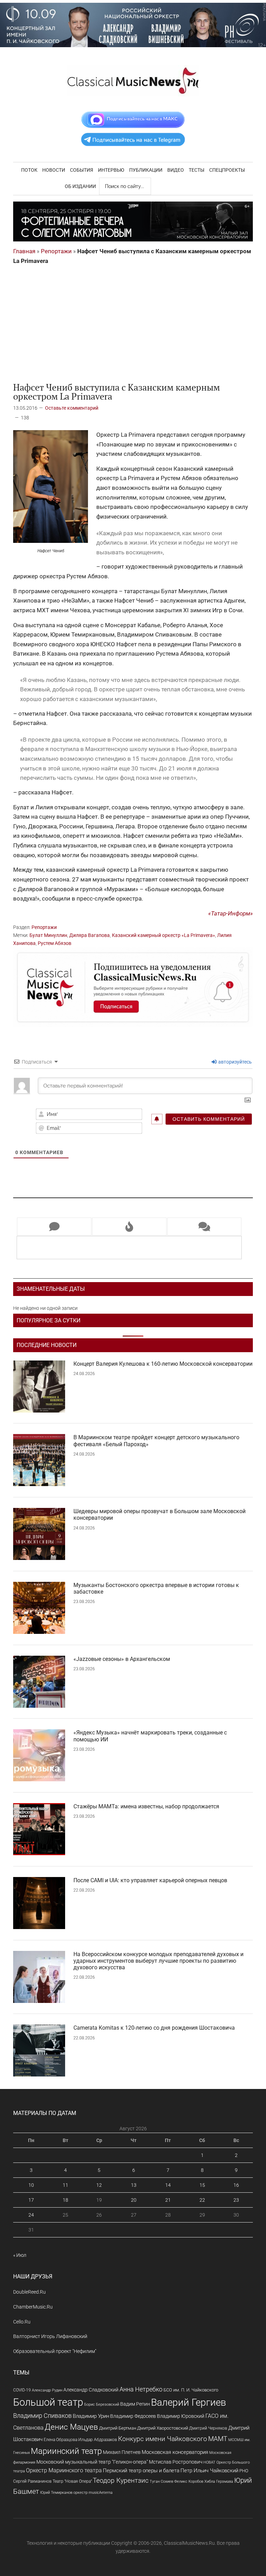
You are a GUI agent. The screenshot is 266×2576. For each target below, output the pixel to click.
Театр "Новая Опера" (72, 2481)
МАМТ (218, 2439)
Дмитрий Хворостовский (163, 2428)
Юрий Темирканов (56, 2492)
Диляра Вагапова (90, 935)
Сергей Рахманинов (32, 2481)
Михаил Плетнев (122, 2452)
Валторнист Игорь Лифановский (50, 2336)
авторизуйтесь (234, 1062)
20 (134, 2200)
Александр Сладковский (91, 2390)
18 (65, 2200)
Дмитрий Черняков (208, 2428)
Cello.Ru (22, 2322)
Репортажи (56, 251)
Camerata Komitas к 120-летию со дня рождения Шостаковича (154, 2028)
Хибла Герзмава (219, 2481)
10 (31, 2185)
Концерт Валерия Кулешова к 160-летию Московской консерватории (163, 1364)
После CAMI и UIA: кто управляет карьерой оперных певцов (150, 1880)
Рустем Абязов (55, 943)
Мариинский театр (66, 2451)
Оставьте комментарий (72, 408)
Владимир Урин (91, 2416)
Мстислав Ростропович (176, 2462)
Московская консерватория (175, 2452)
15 (202, 2185)
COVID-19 (22, 2390)
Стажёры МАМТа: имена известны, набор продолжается (146, 1806)
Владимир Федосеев (133, 2416)
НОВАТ (209, 2462)
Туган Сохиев (161, 2481)
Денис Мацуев (71, 2427)
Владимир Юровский (181, 2416)
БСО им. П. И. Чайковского (191, 2390)
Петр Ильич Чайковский (209, 2471)
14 (168, 2185)
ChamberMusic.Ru (33, 2307)
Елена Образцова (60, 2440)
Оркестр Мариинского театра (64, 2470)
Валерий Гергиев (189, 2402)
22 (202, 2200)
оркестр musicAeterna (93, 2493)
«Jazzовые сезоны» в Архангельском (122, 1659)
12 (99, 2185)
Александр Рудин (47, 2390)
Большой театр (48, 2402)
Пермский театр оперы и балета (141, 2471)
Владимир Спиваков (42, 2416)
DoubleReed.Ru (29, 2292)
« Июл (20, 2255)
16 (236, 2185)
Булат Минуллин (48, 935)
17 (31, 2200)
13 (134, 2185)
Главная (24, 251)
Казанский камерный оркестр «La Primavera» (163, 935)
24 (31, 2215)
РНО (244, 2471)
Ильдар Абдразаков (98, 2440)
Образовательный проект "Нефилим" (55, 2351)
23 (236, 2200)
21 (168, 2200)
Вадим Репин (135, 2404)
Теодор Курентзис (121, 2481)
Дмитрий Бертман (118, 2428)
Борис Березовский (102, 2404)
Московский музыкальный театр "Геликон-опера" (92, 2462)
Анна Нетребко (141, 2389)
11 (65, 2185)
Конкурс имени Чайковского (163, 2439)
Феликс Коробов (189, 2481)
